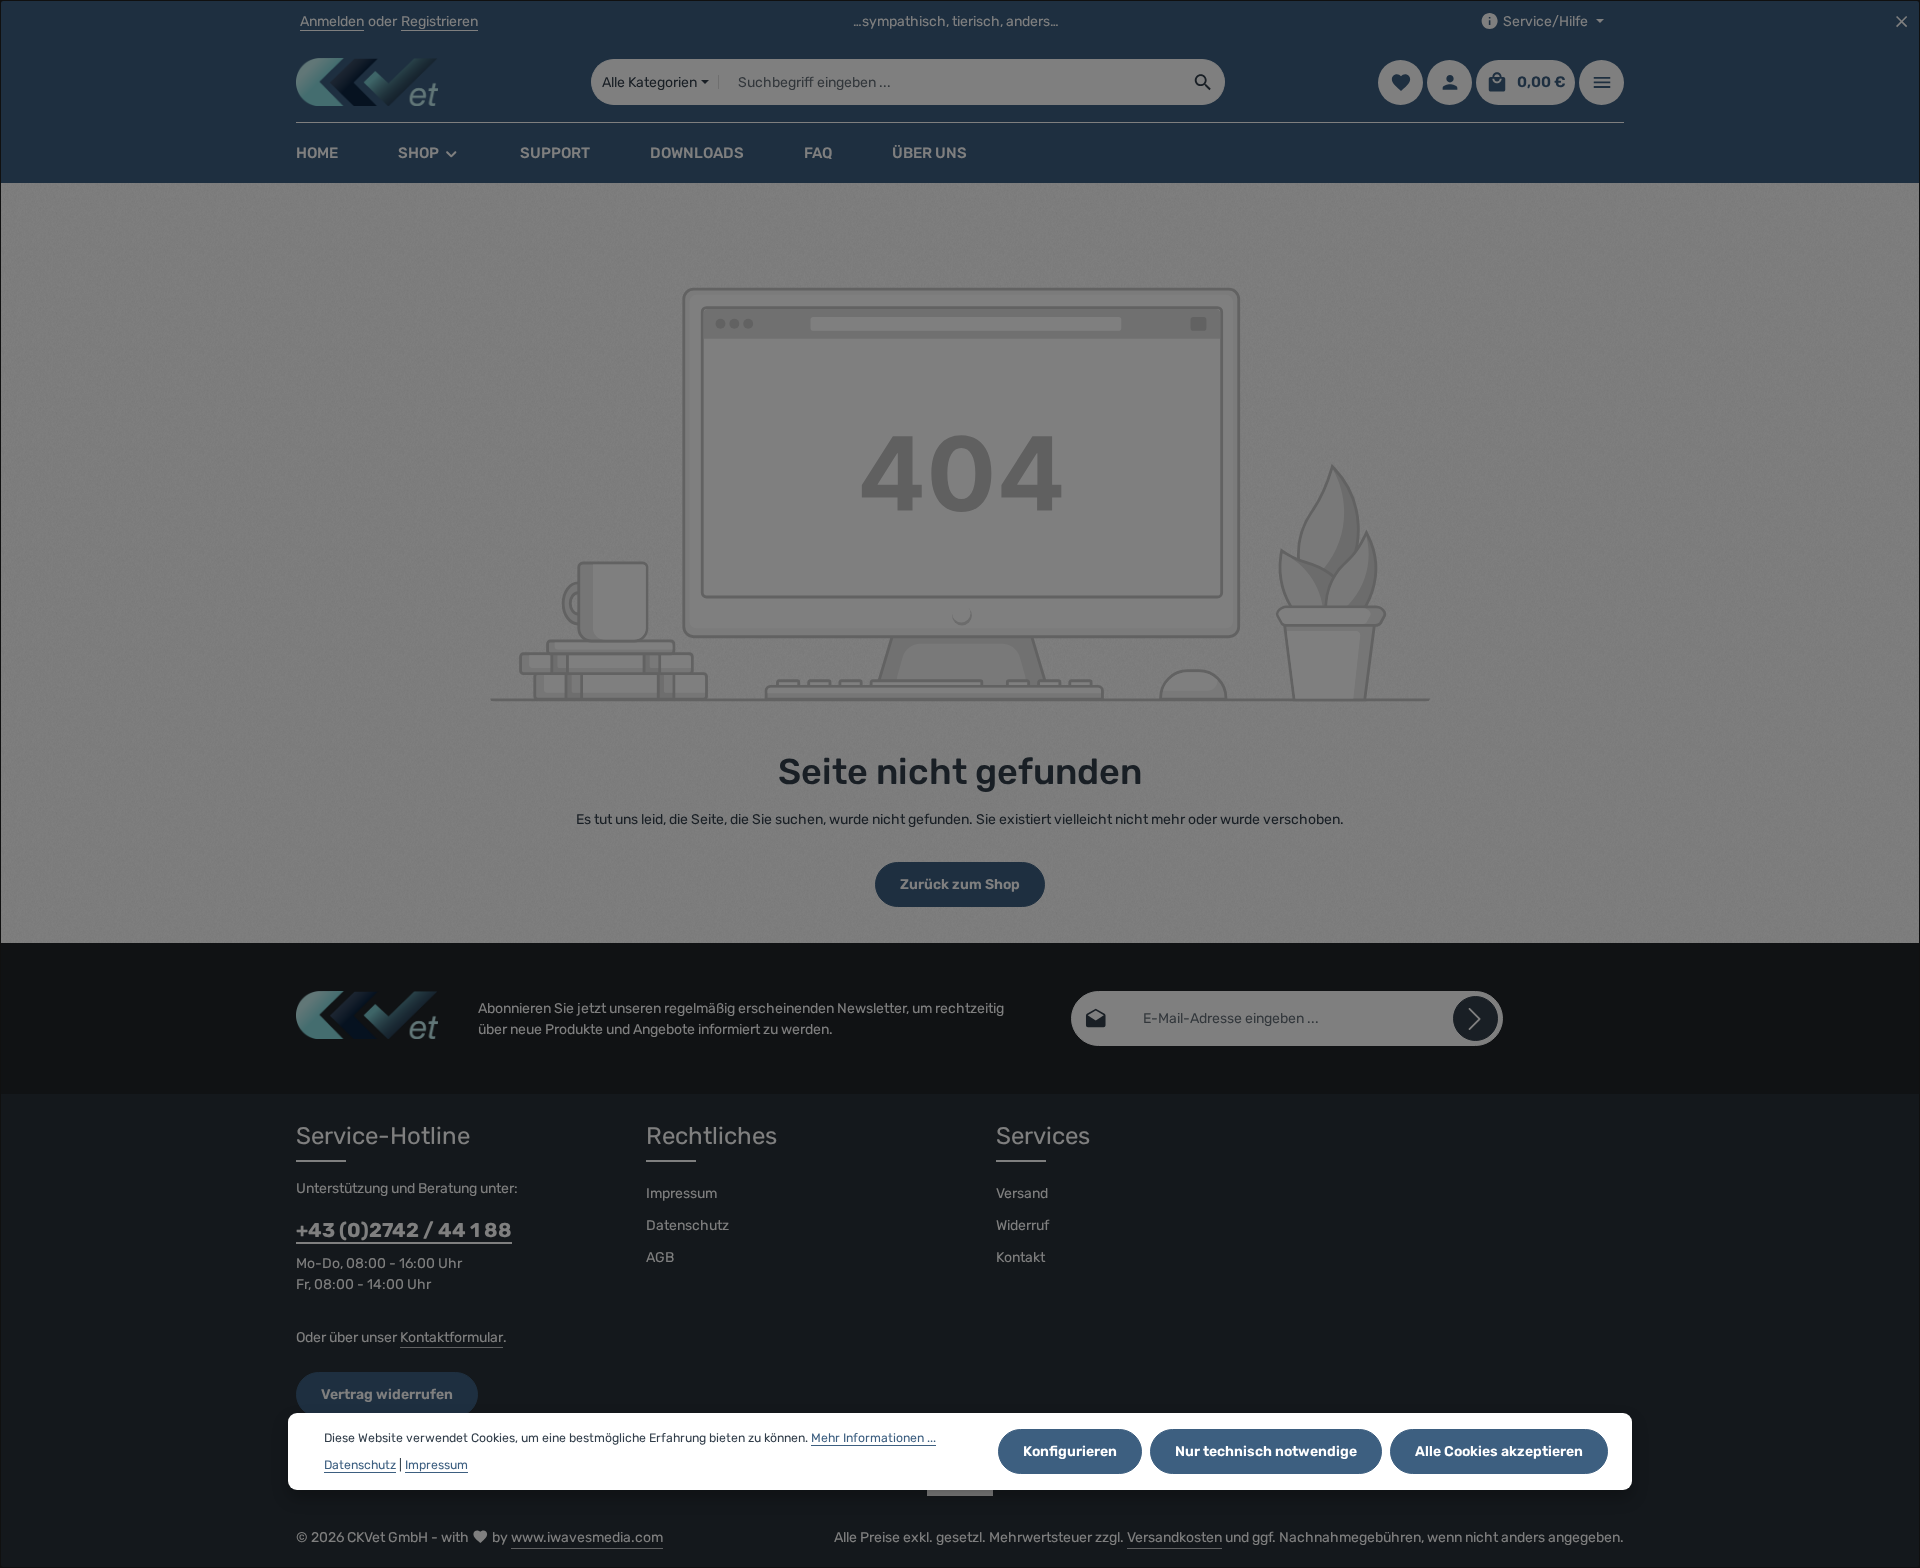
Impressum (681, 1193)
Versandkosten (1174, 1537)
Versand (1022, 1193)
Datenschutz (687, 1225)
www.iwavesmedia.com (587, 1537)
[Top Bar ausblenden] (1901, 21)
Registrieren (439, 21)
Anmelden (332, 21)
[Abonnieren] (1475, 1018)
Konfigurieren (1070, 1451)
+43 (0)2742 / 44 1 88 (404, 1230)
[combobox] (950, 82)
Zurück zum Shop (960, 884)
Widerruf (1022, 1225)
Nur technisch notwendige (1266, 1451)
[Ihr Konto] (1449, 82)
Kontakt (1020, 1257)
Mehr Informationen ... (873, 1438)
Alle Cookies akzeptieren (1499, 1451)
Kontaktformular (451, 1337)
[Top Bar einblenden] (1601, 82)
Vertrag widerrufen (387, 1394)
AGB (660, 1257)
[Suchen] (1203, 82)
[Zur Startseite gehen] (367, 82)
